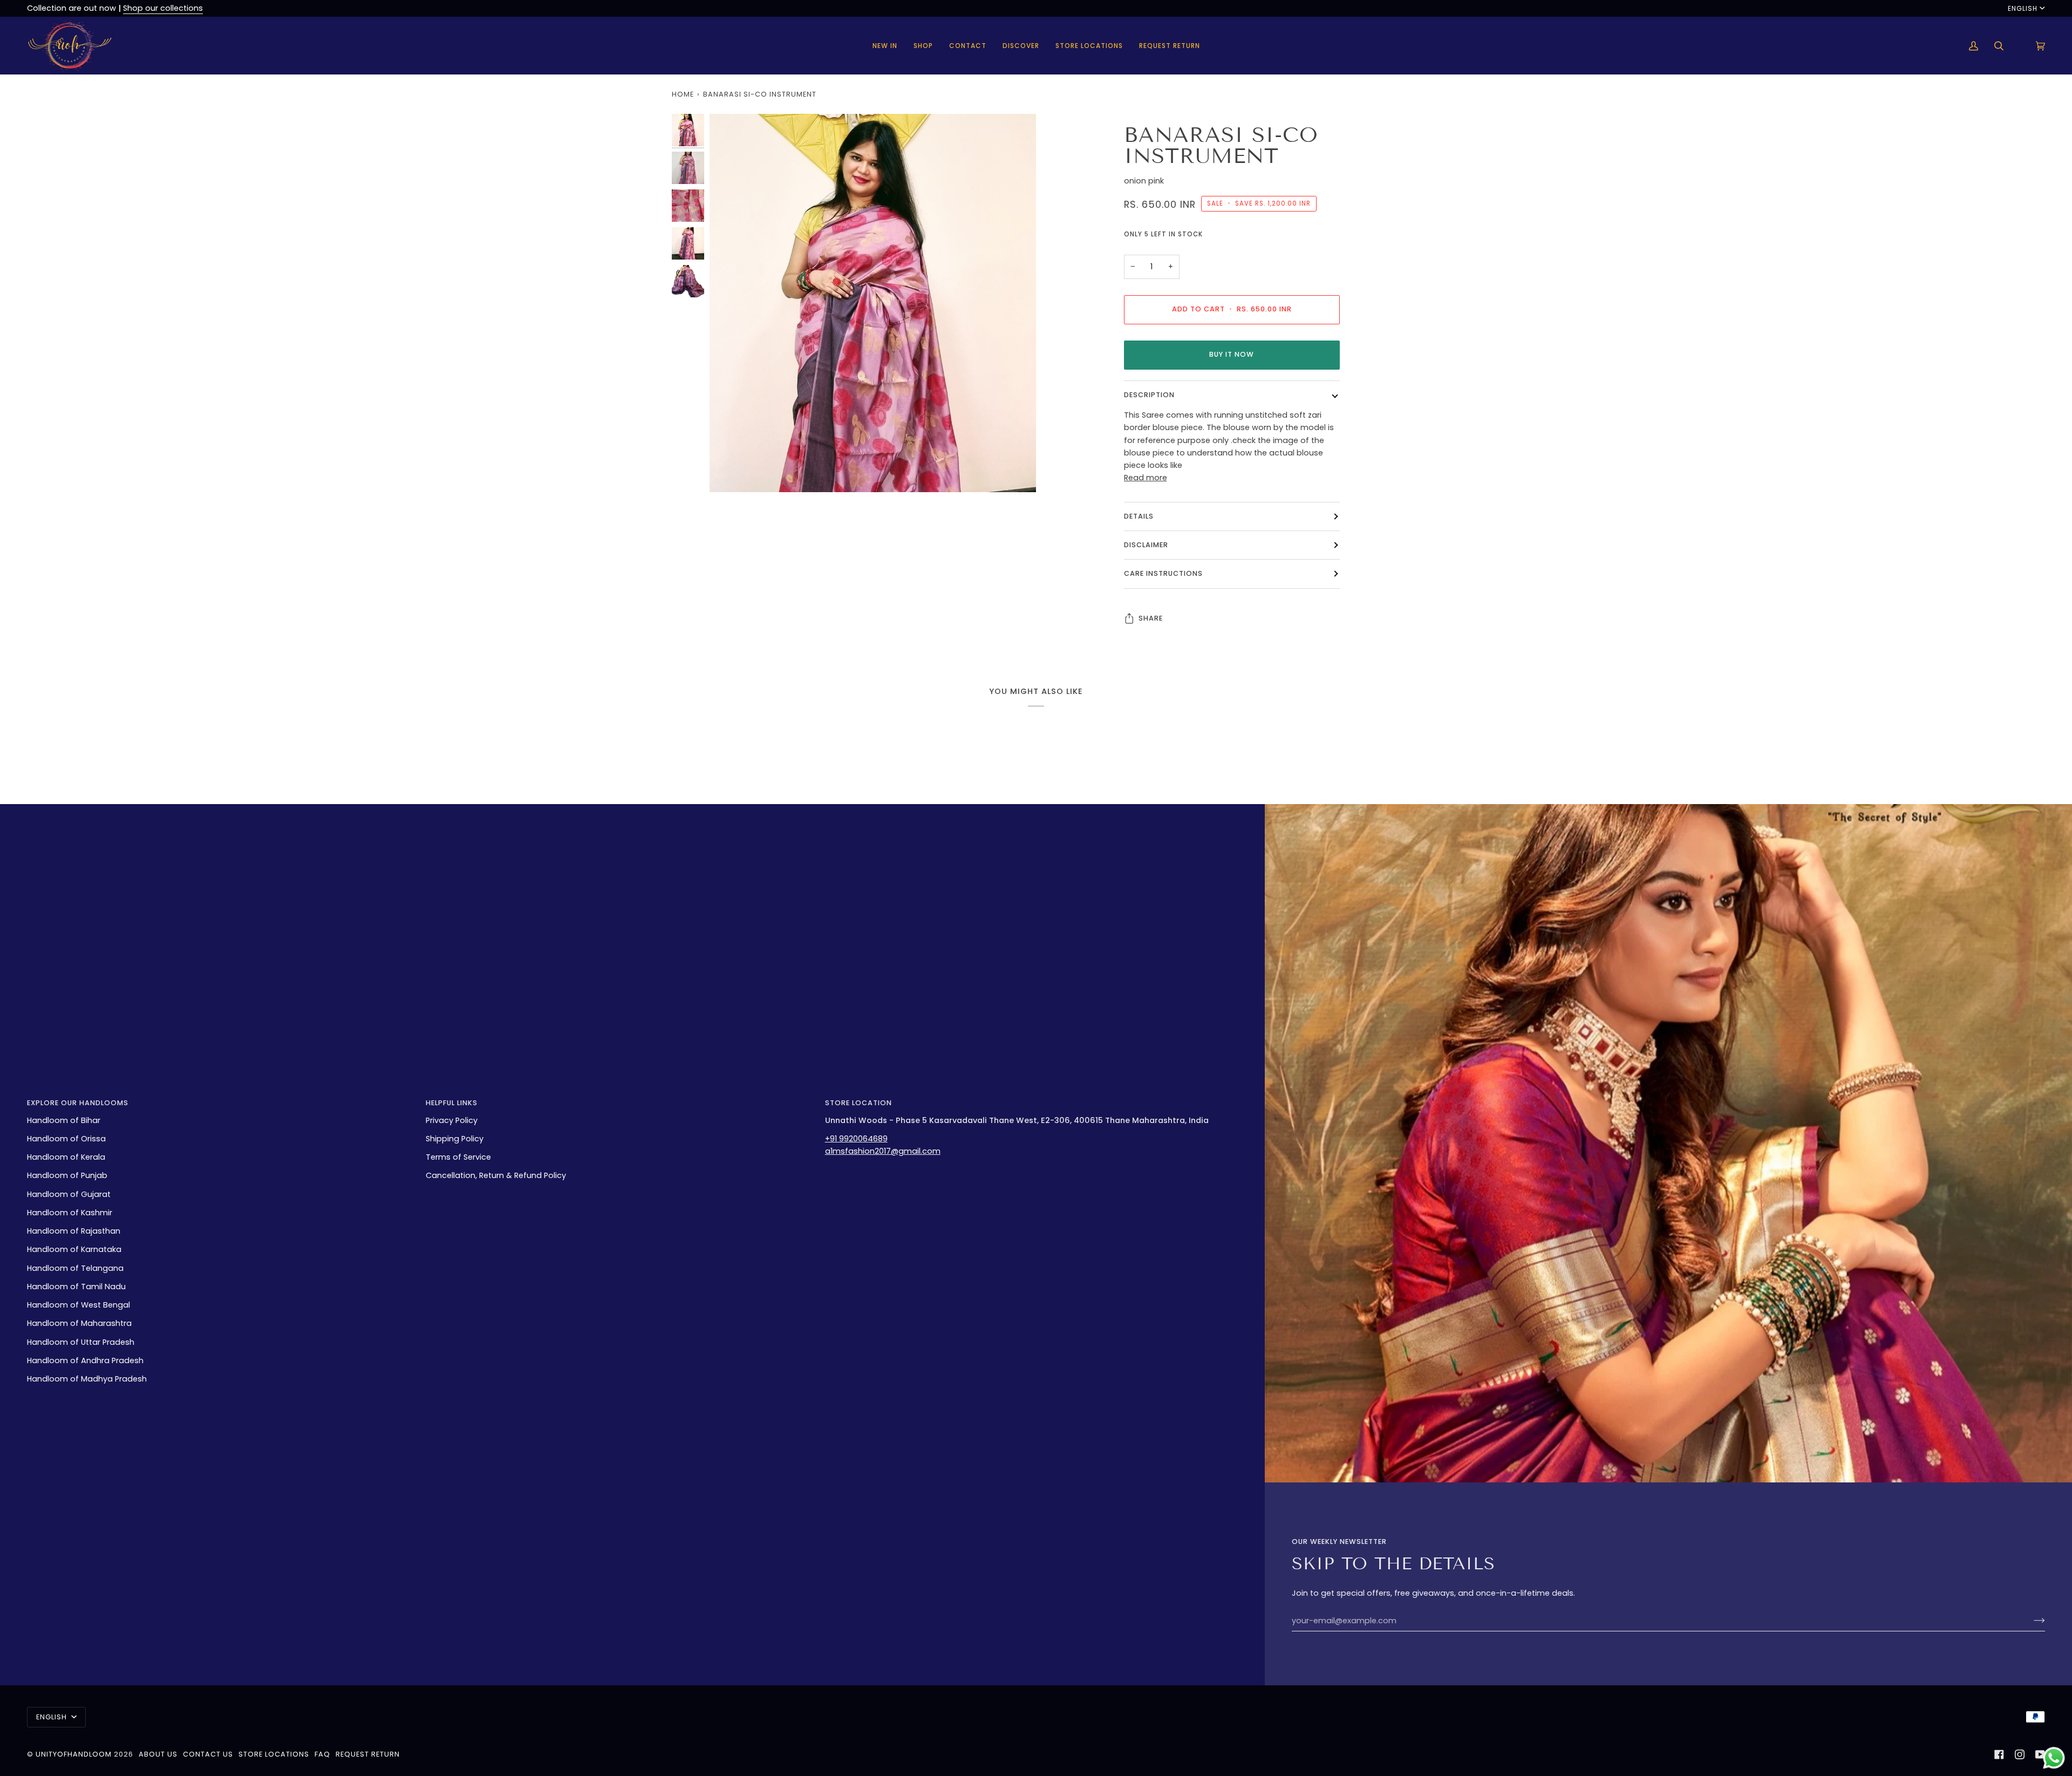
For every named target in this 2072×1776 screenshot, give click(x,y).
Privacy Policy (452, 1120)
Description (1149, 395)
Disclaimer (1146, 545)
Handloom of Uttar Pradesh (81, 1342)
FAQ (322, 1754)
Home (683, 94)
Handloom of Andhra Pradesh (85, 1360)
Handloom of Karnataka (74, 1249)
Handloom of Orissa (66, 1139)
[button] (923, 46)
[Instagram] (2020, 1754)
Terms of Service (458, 1157)
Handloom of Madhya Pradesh (87, 1379)
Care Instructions (1163, 573)
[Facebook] (1999, 1754)
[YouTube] (2040, 1754)
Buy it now (1232, 354)
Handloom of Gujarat (69, 1194)
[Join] (2031, 1621)
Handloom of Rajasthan (74, 1231)
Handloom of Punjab (67, 1175)
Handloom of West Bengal (79, 1305)
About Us (158, 1754)
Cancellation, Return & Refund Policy (496, 1175)
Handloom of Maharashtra (79, 1323)
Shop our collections (163, 8)
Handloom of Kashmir (70, 1213)
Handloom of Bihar (64, 1120)
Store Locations (274, 1754)
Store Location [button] (858, 1103)
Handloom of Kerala (66, 1157)
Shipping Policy (455, 1139)
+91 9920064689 (856, 1139)
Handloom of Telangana (75, 1268)
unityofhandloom (74, 1754)
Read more (1146, 478)
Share (1151, 618)
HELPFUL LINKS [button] (452, 1103)
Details (1139, 516)
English (2023, 8)
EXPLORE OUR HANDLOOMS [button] (78, 1103)
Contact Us (208, 1754)
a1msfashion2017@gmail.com (883, 1151)
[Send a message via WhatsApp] (2054, 1758)
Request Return (368, 1754)
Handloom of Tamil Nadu (76, 1287)
